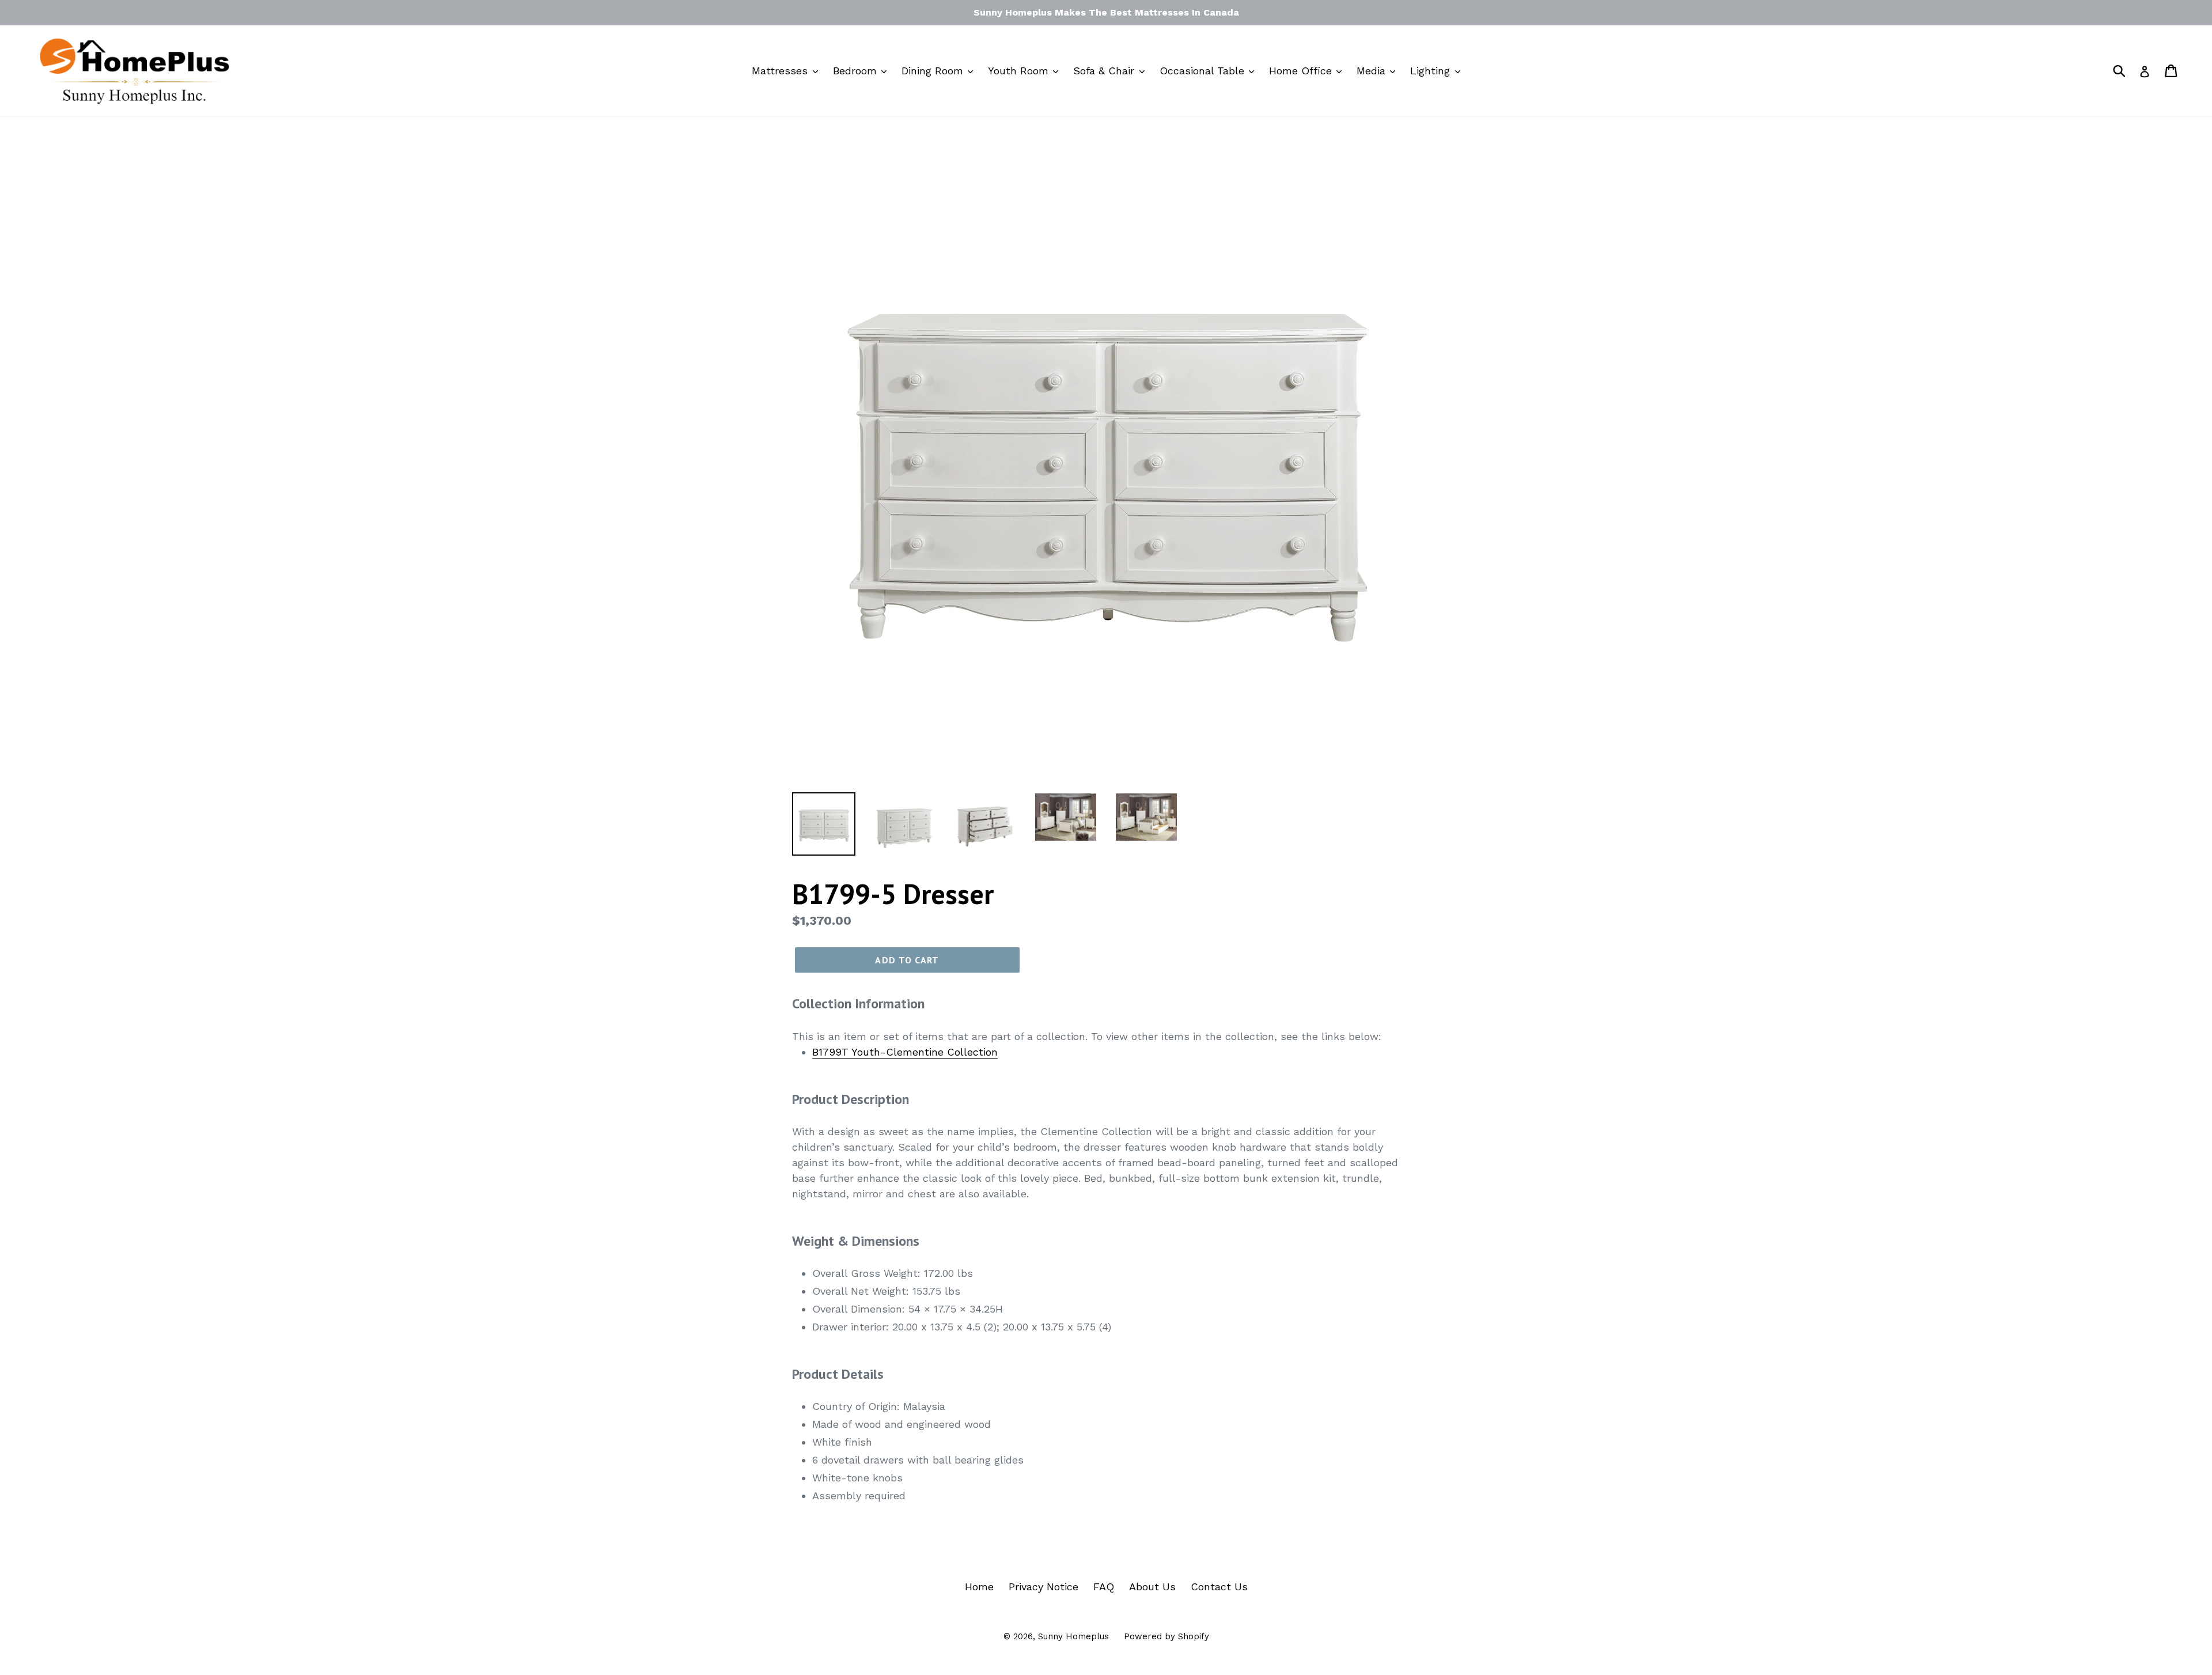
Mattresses (781, 71)
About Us (1152, 1587)
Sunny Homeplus (1073, 1636)
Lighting (1432, 71)
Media (1373, 71)
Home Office (1302, 71)
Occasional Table (1204, 71)
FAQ (1104, 1587)
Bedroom (857, 71)
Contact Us (1219, 1587)
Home (979, 1587)
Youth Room (1020, 71)
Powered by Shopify (1166, 1636)
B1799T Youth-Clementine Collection (905, 1052)
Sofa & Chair (1105, 71)
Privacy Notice (1043, 1587)
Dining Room (934, 71)
